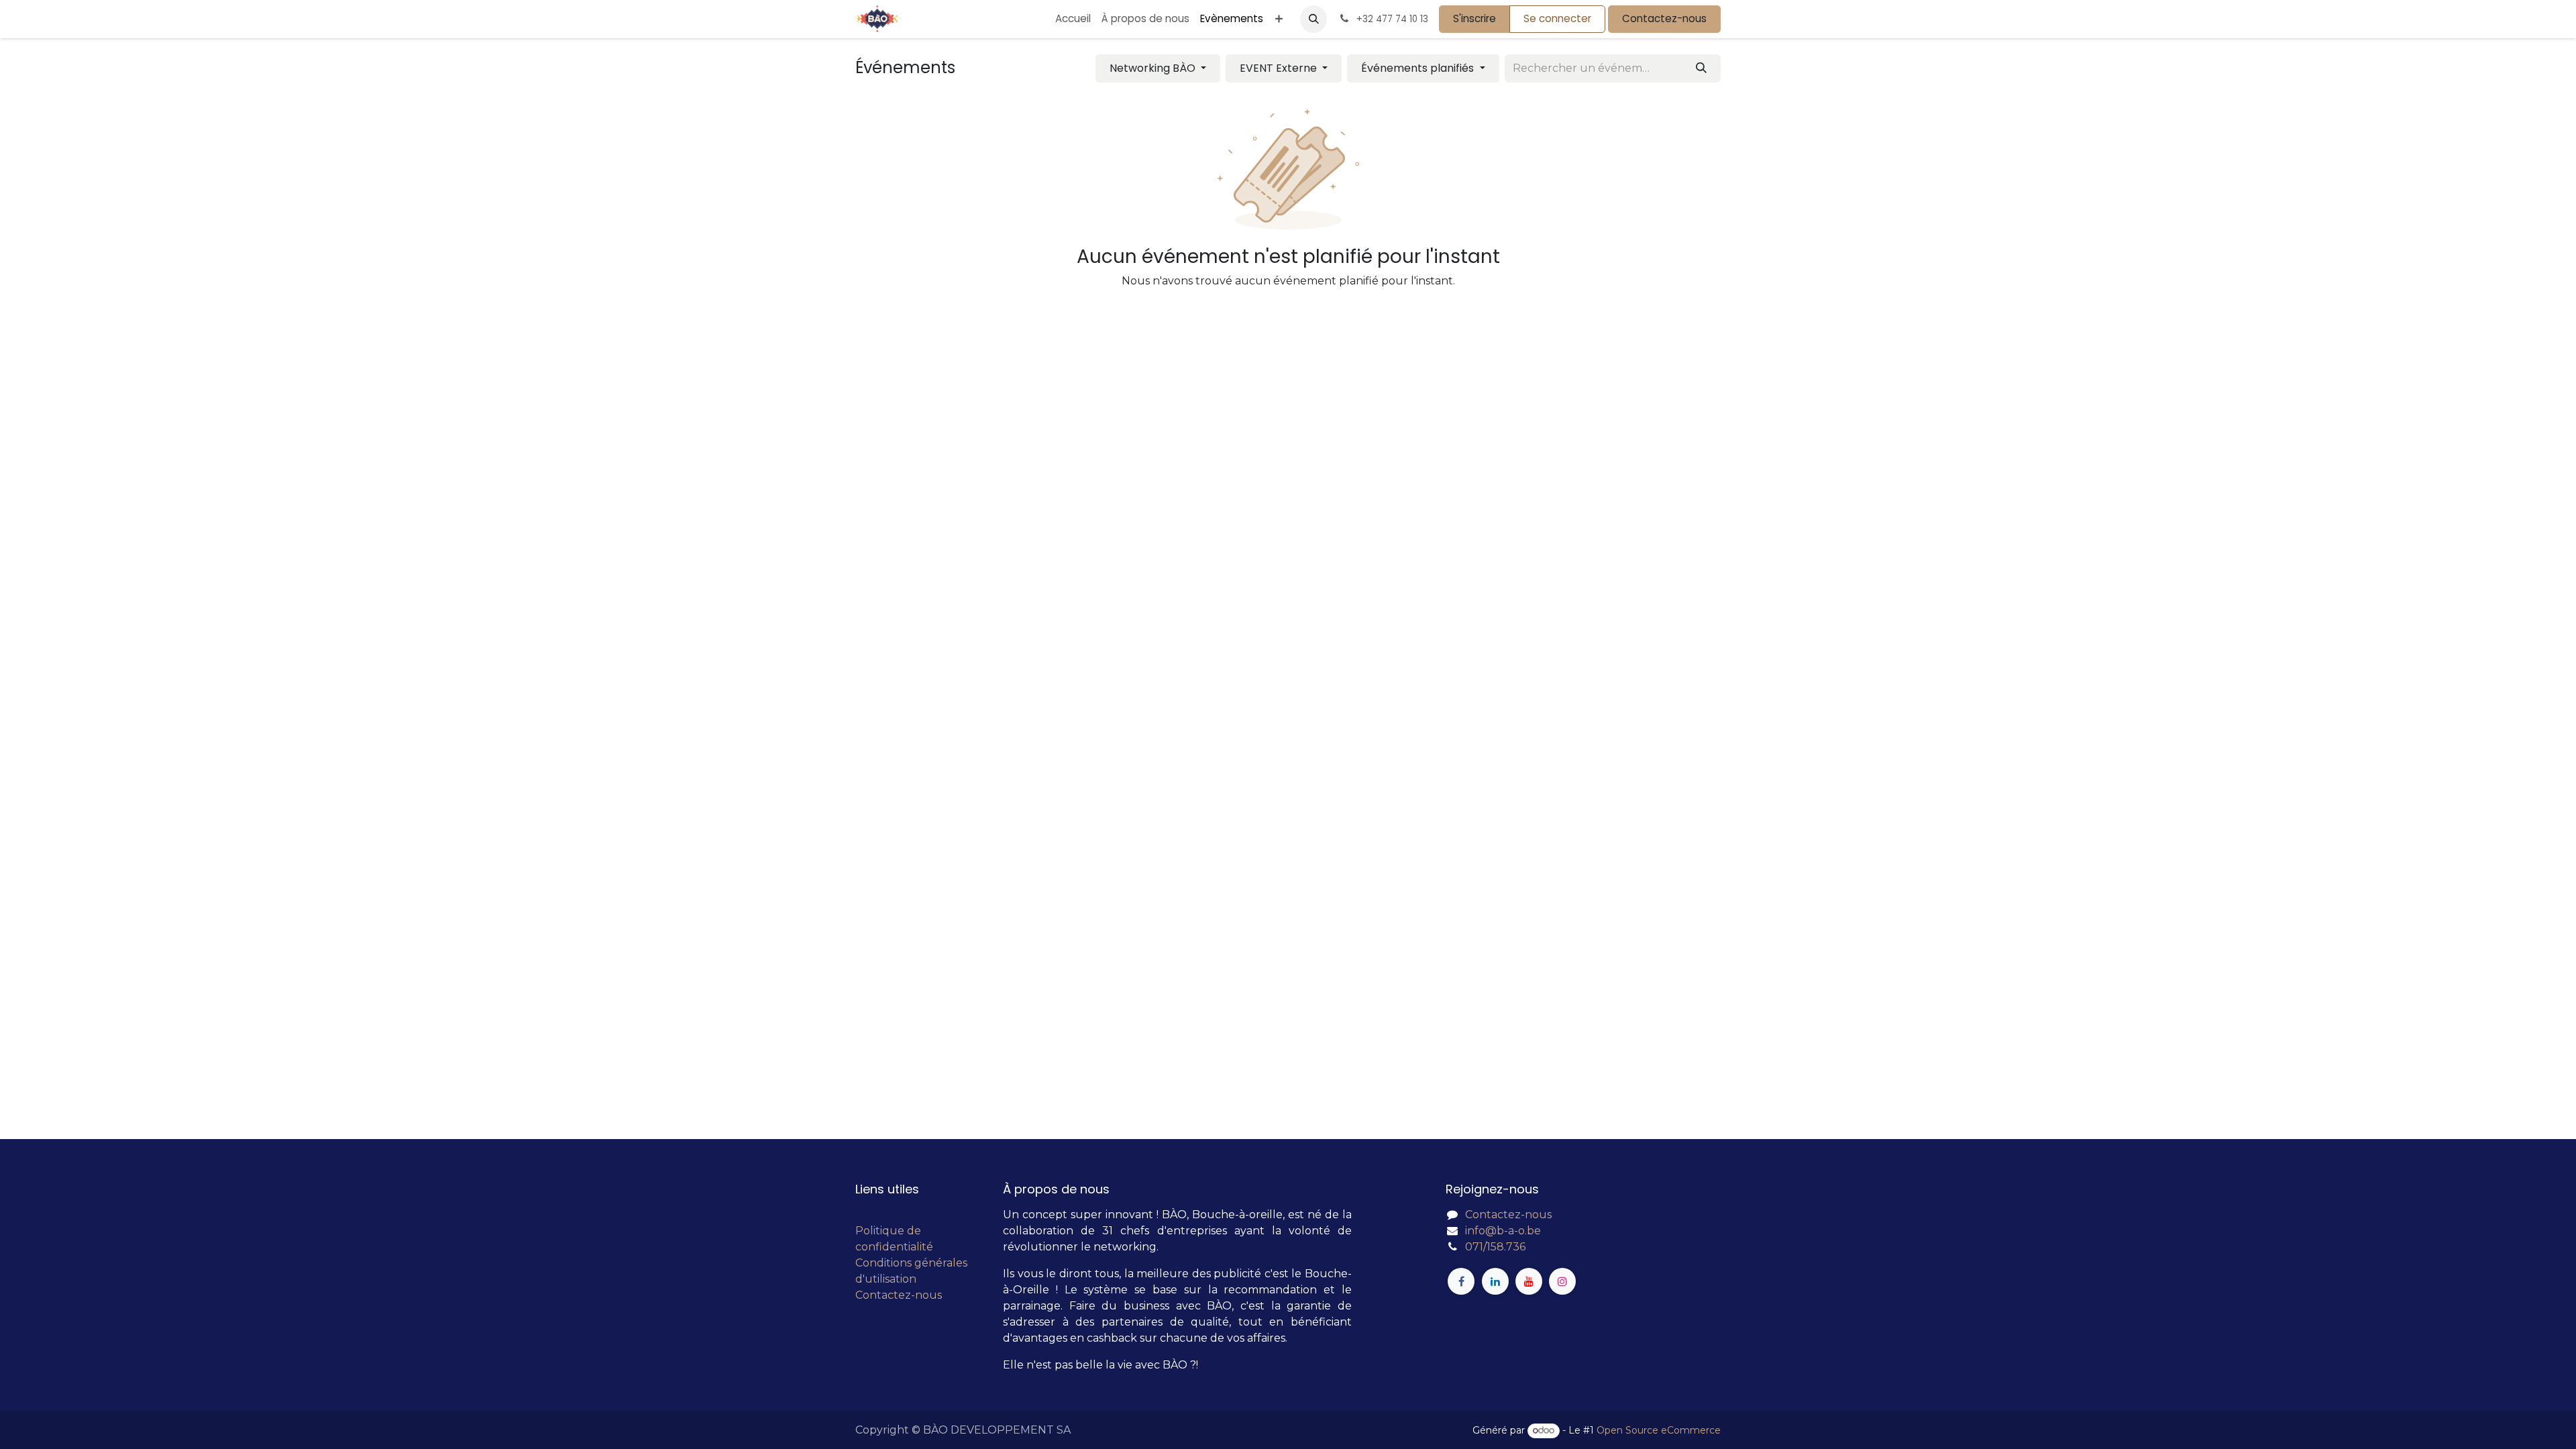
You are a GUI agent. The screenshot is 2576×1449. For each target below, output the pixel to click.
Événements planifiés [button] (1419, 68)
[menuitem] (1073, 19)
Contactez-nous (1664, 18)
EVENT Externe (1280, 68)
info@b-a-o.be (1503, 1231)
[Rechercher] (1701, 68)
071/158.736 (1495, 1247)
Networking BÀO (1154, 68)
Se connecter (1557, 18)
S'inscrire (1474, 18)
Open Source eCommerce (1659, 1430)
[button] (1313, 19)
